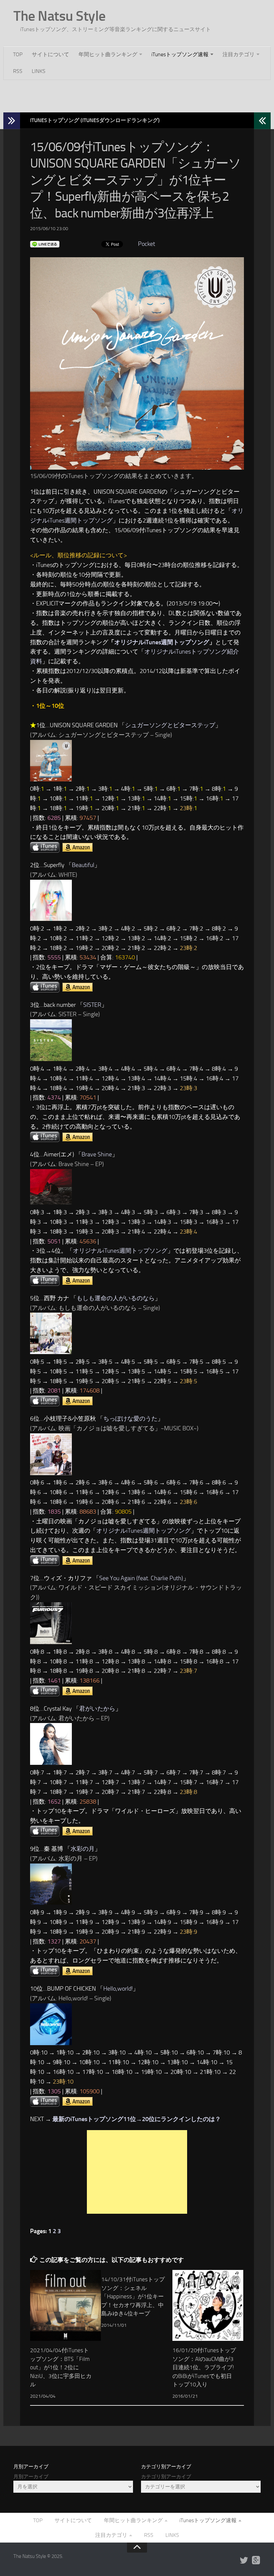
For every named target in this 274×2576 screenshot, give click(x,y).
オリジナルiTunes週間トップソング (162, 642)
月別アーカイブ (31, 2477)
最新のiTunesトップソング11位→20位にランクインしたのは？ (137, 2119)
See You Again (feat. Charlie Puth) (141, 1578)
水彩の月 (83, 1849)
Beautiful (83, 865)
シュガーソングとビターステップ (170, 725)
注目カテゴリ (239, 54)
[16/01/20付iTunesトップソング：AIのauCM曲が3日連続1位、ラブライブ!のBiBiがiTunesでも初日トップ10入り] (208, 2305)
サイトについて (50, 54)
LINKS (39, 71)
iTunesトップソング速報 (180, 54)
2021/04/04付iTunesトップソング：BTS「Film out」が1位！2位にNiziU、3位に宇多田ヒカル (61, 2367)
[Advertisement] (137, 95)
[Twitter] (244, 2561)
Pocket (147, 244)
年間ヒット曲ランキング (108, 54)
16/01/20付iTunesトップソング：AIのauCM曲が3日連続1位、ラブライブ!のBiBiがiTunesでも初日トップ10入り (204, 2367)
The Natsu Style (59, 16)
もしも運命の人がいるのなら (116, 1298)
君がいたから (97, 1709)
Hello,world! (118, 1989)
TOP (18, 54)
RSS (18, 71)
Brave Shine (97, 1154)
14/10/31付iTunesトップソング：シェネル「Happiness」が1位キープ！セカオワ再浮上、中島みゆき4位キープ (133, 2296)
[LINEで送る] (45, 244)
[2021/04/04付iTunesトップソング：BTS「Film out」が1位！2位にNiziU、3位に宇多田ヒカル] (65, 2305)
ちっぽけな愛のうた (130, 1419)
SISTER (92, 1005)
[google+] (256, 2561)
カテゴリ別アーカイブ (166, 2477)
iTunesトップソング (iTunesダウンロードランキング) (95, 120)
